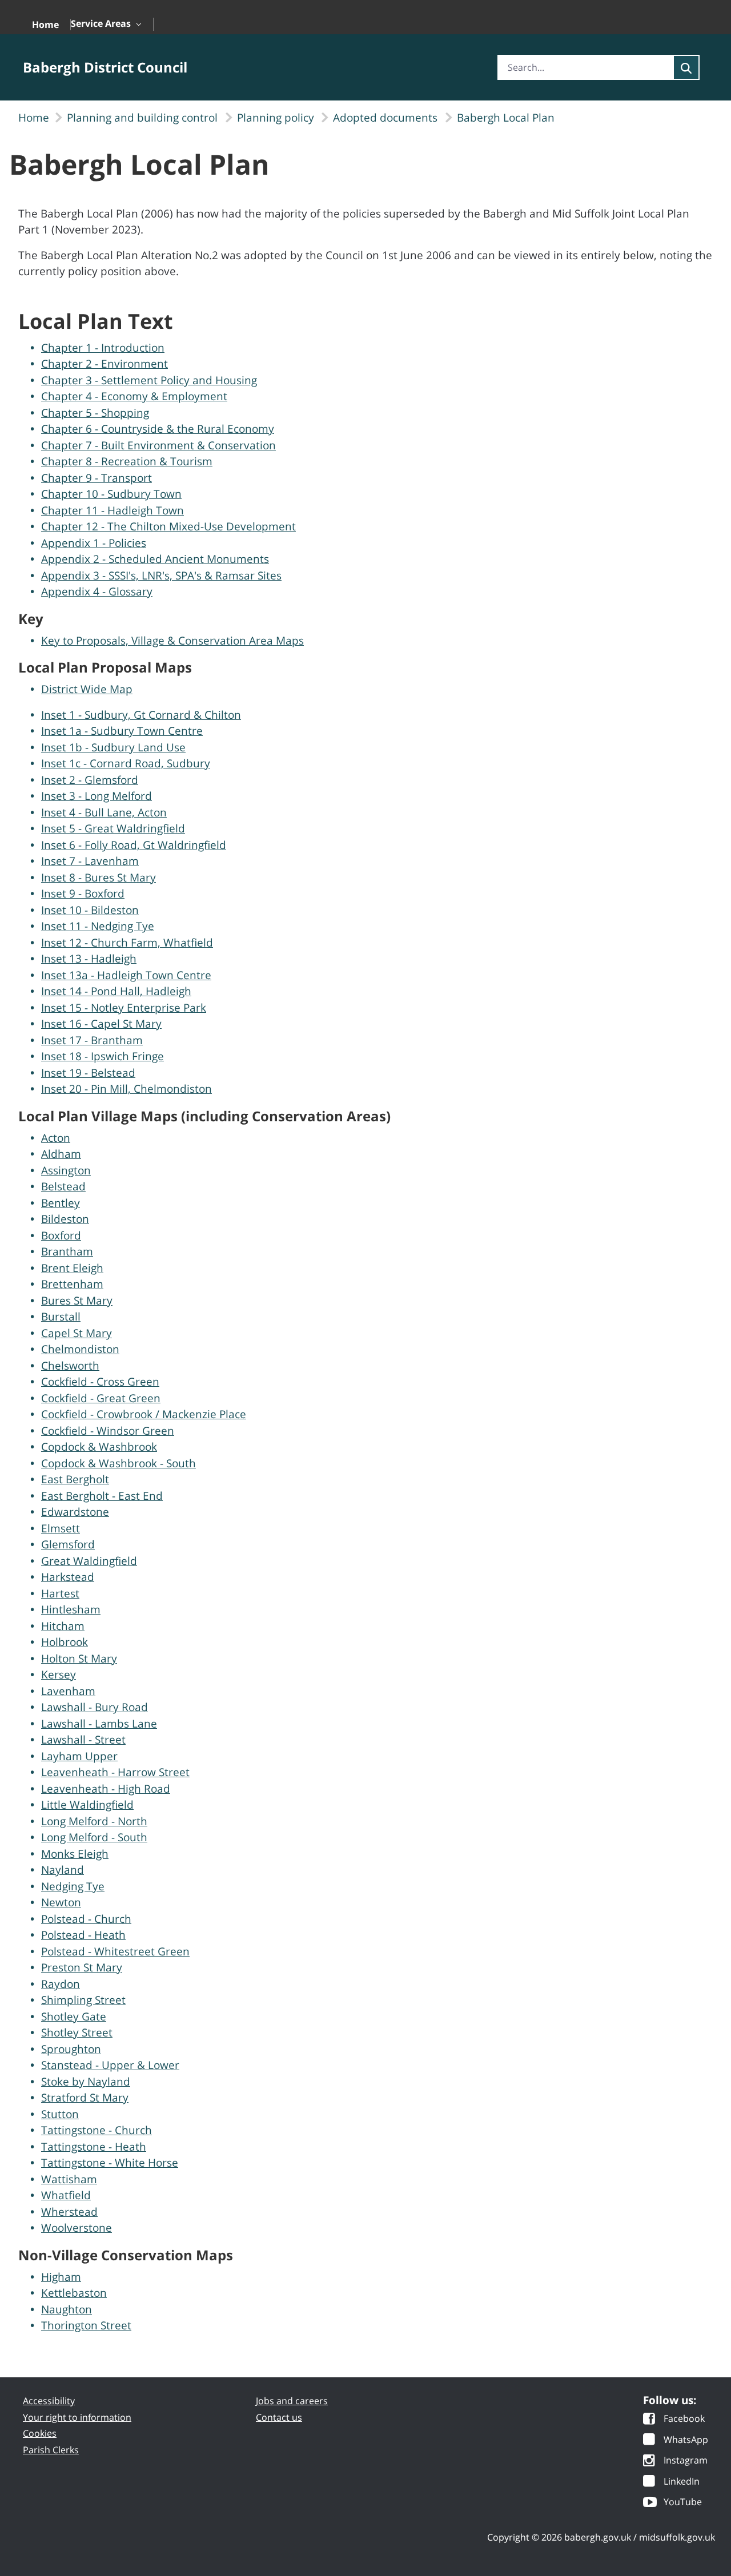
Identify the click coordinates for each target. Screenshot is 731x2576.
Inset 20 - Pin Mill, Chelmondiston (126, 1089)
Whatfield (66, 2195)
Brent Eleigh (72, 1268)
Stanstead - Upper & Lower (110, 2065)
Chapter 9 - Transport (97, 478)
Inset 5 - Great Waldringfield (113, 828)
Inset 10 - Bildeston (90, 910)
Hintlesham (71, 1609)
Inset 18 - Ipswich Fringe (103, 1056)
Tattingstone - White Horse (110, 2163)
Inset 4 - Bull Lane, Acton (104, 812)
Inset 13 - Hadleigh (89, 959)
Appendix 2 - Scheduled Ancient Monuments (155, 559)
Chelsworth (70, 1366)
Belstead (63, 1186)
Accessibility (49, 2401)
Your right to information (77, 2417)
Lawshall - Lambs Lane (99, 1724)
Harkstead (68, 1577)
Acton (56, 1138)
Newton (61, 1902)
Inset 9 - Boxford (83, 893)
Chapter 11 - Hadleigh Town (113, 510)
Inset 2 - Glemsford (90, 780)
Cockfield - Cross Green (100, 1382)
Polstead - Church (86, 1919)
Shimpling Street (83, 2000)
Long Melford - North (94, 1821)
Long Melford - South (94, 1837)
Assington (66, 1170)
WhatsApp (686, 2440)
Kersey (59, 1675)
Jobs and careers (292, 2401)
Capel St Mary (77, 1333)
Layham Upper (79, 1756)
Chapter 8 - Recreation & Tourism (127, 461)
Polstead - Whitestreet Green (115, 1951)
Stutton (60, 2114)
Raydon (61, 1984)
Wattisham (69, 2179)
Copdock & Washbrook (99, 1447)
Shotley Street (77, 2032)
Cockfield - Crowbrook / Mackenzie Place (144, 1414)
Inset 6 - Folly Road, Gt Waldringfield (134, 845)
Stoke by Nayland (86, 2082)
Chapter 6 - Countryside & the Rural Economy (158, 429)
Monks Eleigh (75, 1854)
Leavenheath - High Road (106, 1789)
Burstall (61, 1317)
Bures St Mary (77, 1301)
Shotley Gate (74, 2016)
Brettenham (72, 1284)
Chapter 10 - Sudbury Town (111, 494)
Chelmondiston (80, 1349)
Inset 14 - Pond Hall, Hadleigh (116, 991)
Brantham (67, 1251)
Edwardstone (75, 1512)
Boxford (61, 1235)
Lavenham (68, 1691)
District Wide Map (87, 689)
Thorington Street (86, 2325)
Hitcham (63, 1626)
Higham (61, 2277)
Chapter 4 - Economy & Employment (134, 396)
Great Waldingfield (89, 1561)
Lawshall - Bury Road (95, 1707)
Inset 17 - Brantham (92, 1040)
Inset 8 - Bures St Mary (99, 878)
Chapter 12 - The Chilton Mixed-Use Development (168, 526)
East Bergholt (75, 1479)
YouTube (683, 2503)
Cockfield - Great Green (101, 1398)
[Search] (686, 67)
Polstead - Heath (83, 1935)
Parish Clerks (51, 2450)
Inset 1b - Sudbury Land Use (113, 747)
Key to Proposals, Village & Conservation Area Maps (172, 641)
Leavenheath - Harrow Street (115, 1772)
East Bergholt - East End (102, 1496)
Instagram (686, 2461)
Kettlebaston (74, 2293)
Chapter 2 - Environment (105, 364)
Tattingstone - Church (97, 2130)
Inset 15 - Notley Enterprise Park (124, 1008)
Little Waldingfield (87, 1805)
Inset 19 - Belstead (88, 1073)
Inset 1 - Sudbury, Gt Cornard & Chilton (141, 715)
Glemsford (68, 1544)
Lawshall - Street (83, 1740)
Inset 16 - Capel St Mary (101, 1024)
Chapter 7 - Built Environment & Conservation (158, 445)
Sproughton (71, 2049)
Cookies (40, 2433)
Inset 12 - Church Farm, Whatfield (127, 943)
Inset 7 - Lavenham (90, 861)
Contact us (279, 2417)
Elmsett (61, 1528)
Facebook (684, 2419)
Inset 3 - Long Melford (97, 796)
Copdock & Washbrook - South (119, 1463)
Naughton (67, 2309)
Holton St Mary (79, 1659)
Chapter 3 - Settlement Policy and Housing (149, 380)
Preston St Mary (82, 1967)
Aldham (61, 1154)
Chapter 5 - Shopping (95, 413)
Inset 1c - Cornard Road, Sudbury (126, 763)
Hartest (60, 1593)
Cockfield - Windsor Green (108, 1431)
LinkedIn (682, 2482)
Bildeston (65, 1219)
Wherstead (69, 2212)
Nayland (63, 1870)
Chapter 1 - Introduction (103, 348)
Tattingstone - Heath (94, 2147)
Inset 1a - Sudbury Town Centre (122, 731)
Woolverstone (77, 2228)
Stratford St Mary (85, 2098)
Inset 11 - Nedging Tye (98, 926)
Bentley (61, 1203)
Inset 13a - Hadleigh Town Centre (126, 975)
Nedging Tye (73, 1886)
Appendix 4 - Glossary (97, 591)
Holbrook (65, 1642)
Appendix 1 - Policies (94, 543)
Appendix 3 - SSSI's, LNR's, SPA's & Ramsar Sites (161, 575)
